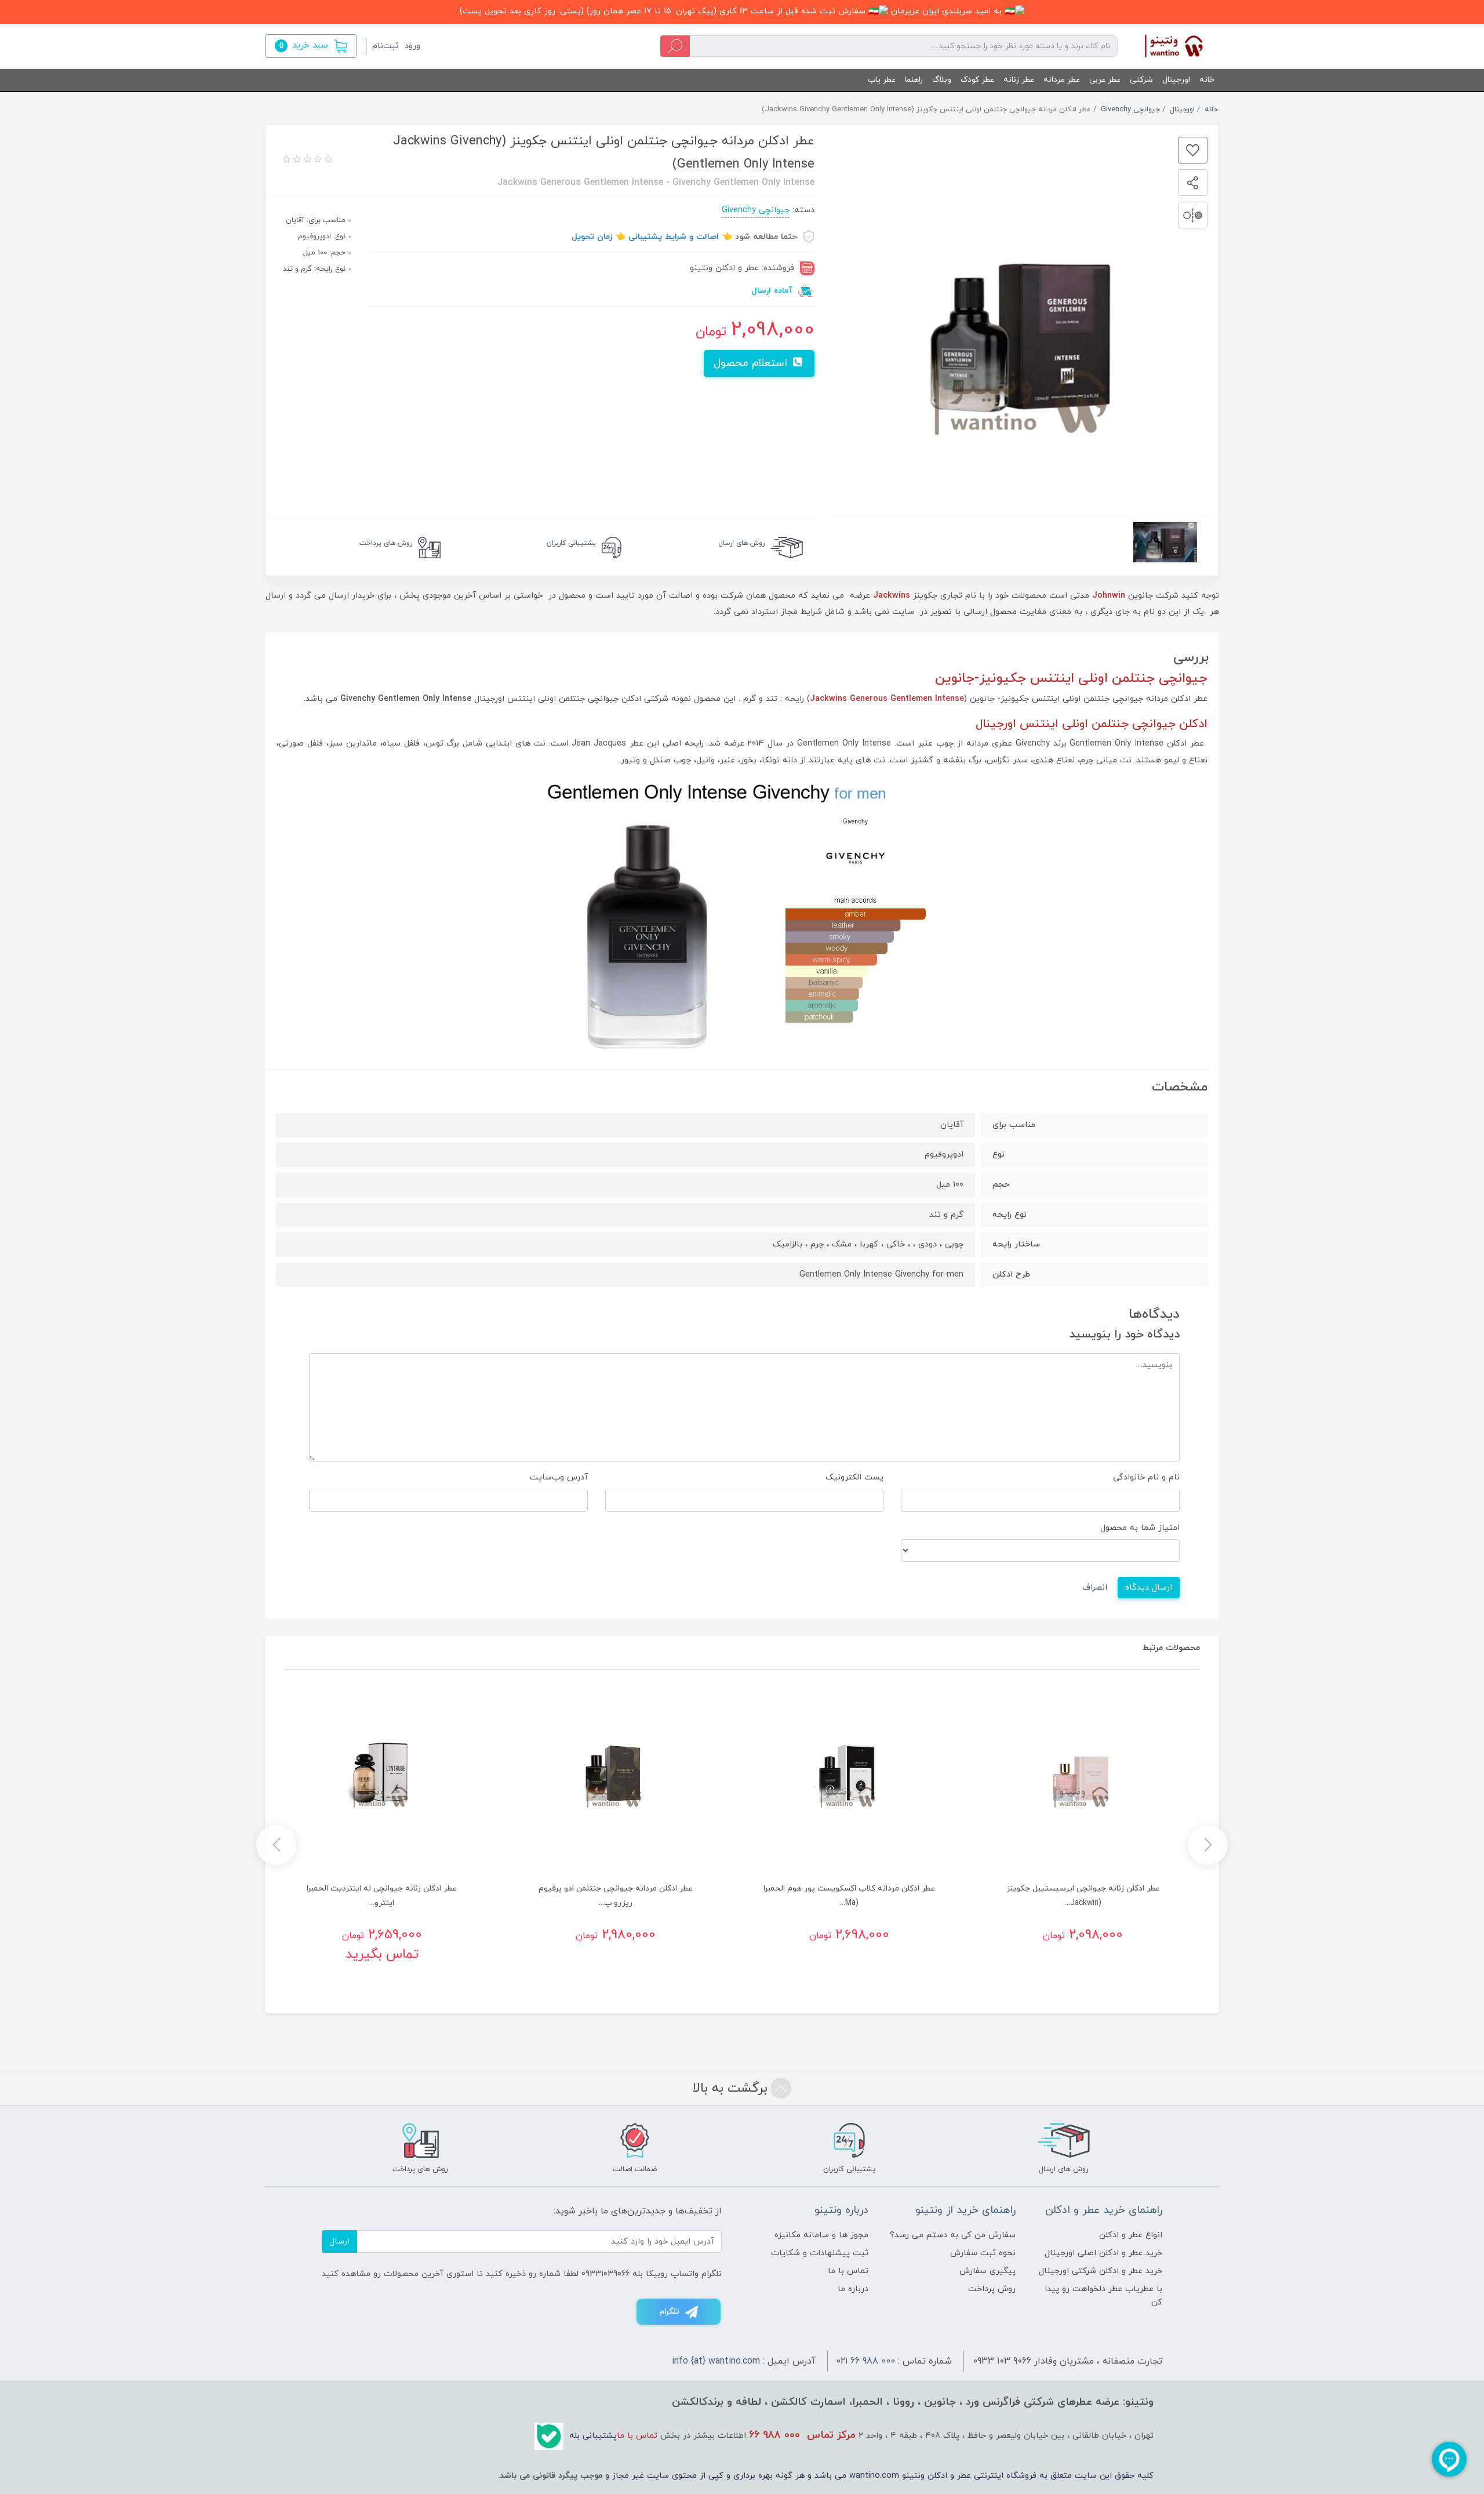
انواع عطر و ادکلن (1131, 2235)
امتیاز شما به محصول (1140, 1528)
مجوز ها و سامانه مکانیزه (821, 2235)
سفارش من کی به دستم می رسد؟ (953, 2235)
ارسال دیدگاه (1149, 1588)
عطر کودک (977, 80)
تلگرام (669, 2312)
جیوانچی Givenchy (756, 210)
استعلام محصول (752, 363)
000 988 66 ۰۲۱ (866, 2361)
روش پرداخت (992, 2289)
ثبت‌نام (385, 46)
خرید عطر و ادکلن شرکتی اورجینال (1101, 2271)
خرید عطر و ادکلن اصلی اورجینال (1103, 2253)
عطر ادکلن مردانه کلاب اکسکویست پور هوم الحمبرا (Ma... (849, 1896)
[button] (311, 46)
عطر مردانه (1062, 80)
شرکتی (1141, 80)
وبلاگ (942, 80)
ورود (412, 46)
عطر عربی (1105, 80)
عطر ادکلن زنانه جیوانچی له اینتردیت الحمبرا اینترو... (382, 1896)
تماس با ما (848, 2271)
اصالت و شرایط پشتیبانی (674, 237)
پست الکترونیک (854, 1477)
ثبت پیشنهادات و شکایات (820, 2253)
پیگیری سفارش (987, 2271)
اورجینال (1176, 80)
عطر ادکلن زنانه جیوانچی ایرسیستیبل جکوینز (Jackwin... (1083, 1896)
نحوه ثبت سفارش (983, 2253)
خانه (1207, 80)
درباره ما (853, 2289)
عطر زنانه (1019, 80)
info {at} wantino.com (716, 2361)
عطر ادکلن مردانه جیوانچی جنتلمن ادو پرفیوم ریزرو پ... (616, 1896)
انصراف (1095, 1588)
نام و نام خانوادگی (1146, 1477)
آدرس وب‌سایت (559, 1477)
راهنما (914, 80)
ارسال (339, 2242)
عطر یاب (882, 80)
